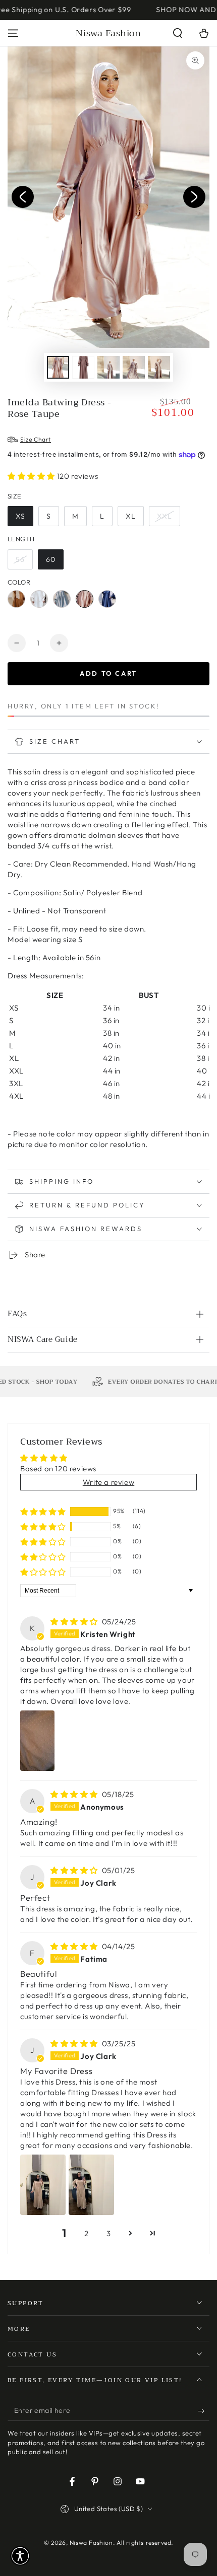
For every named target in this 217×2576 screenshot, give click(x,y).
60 (51, 559)
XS (20, 516)
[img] (75, 1622)
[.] (23, 197)
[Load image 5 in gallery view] (159, 367)
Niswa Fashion (91, 2543)
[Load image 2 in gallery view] (83, 367)
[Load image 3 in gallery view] (108, 367)
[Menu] (13, 33)
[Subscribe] (204, 2411)
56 (20, 559)
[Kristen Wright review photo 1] (37, 1741)
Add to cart (108, 673)
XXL (165, 516)
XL (131, 516)
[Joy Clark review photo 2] (91, 2185)
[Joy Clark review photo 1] (43, 2185)
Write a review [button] (108, 1482)
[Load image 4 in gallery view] (134, 367)
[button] (178, 33)
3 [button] (109, 2233)
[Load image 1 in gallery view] (58, 367)
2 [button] (87, 2233)
